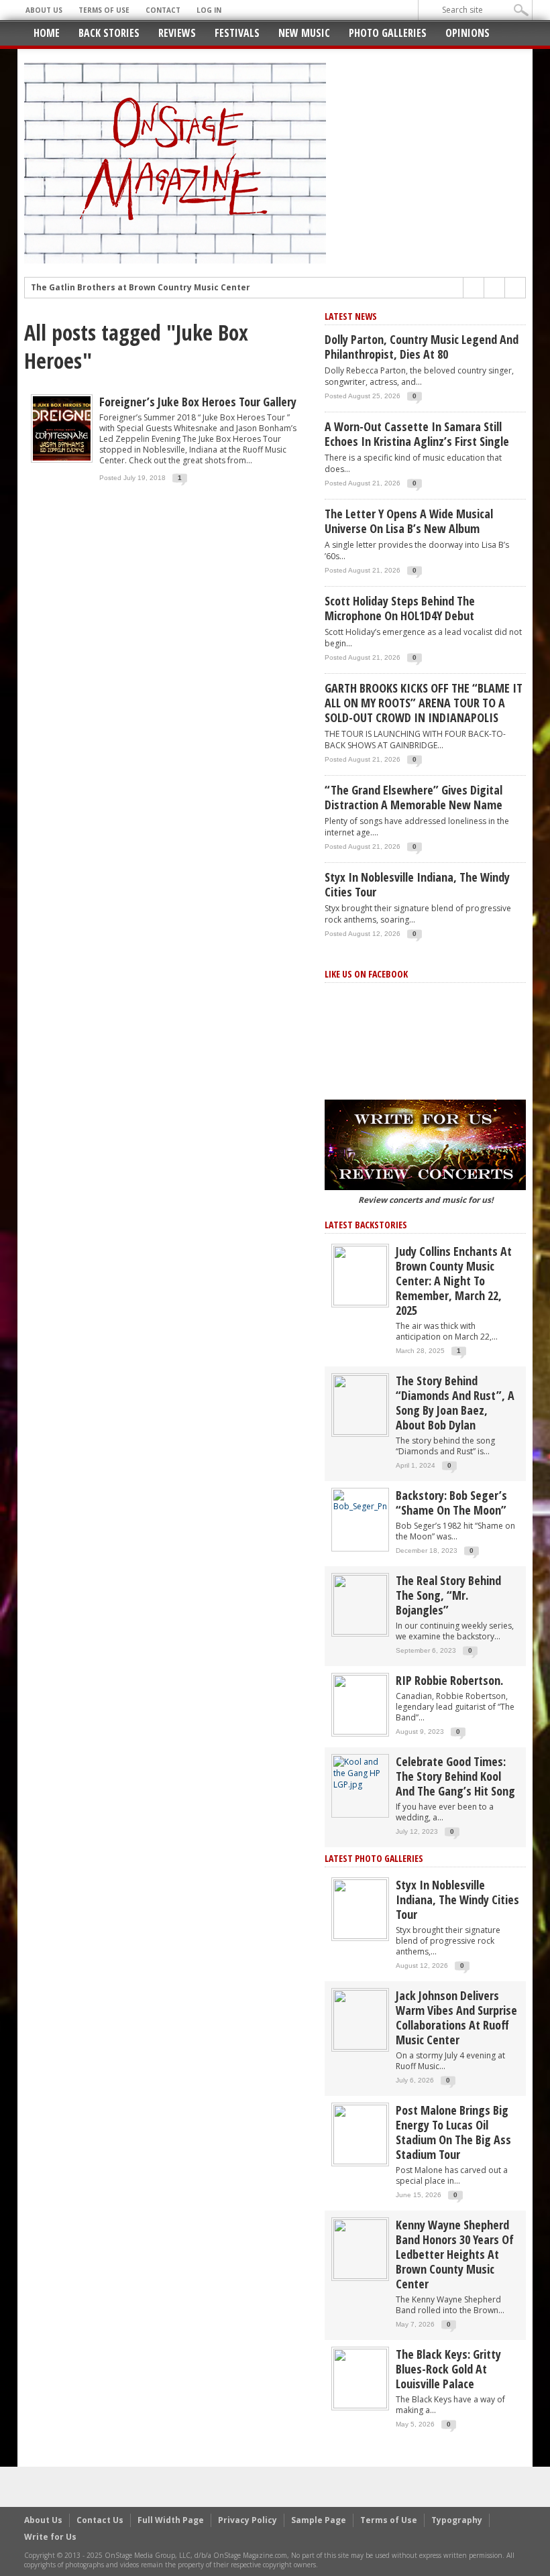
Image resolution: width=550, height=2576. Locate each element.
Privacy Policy (248, 2520)
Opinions (467, 33)
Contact (163, 10)
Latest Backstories (366, 1225)
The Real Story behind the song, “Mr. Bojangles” (448, 1595)
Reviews (177, 33)
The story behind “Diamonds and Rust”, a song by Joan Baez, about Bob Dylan (455, 1403)
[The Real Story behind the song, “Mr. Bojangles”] (360, 1604)
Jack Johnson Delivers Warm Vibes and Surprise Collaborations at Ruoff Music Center (456, 2017)
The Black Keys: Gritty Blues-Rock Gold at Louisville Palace (448, 2369)
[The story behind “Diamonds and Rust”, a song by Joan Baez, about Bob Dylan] (360, 1404)
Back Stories (109, 33)
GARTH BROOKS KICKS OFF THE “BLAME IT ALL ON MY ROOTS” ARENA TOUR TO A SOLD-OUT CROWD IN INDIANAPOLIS (424, 703)
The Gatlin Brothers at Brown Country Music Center (141, 288)
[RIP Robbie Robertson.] (360, 1704)
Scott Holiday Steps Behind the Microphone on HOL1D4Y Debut (400, 608)
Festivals (237, 33)
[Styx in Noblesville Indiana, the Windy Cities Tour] (360, 1909)
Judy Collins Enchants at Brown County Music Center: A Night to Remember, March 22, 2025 (454, 1281)
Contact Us (100, 2520)
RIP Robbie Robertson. (449, 1680)
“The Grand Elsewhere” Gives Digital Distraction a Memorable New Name (414, 797)
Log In (209, 10)
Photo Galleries (388, 33)
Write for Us (50, 2537)
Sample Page (319, 2520)
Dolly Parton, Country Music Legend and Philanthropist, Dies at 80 (422, 347)
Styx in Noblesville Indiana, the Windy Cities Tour (417, 884)
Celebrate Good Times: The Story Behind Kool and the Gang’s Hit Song (455, 1776)
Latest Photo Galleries (374, 1858)
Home (47, 33)
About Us (44, 10)
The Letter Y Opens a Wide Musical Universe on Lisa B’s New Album (409, 521)
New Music (304, 33)
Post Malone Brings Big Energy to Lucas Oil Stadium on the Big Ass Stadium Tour (453, 2132)
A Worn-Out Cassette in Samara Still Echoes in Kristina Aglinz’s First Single (417, 434)
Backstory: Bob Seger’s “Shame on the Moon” (451, 1503)
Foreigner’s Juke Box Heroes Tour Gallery (198, 402)
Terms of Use (104, 10)
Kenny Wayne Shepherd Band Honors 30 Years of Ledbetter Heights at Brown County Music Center (455, 2254)
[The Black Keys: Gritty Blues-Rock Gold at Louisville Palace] (360, 2378)
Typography (457, 2520)
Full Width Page (171, 2520)
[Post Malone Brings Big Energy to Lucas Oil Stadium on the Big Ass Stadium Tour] (360, 2134)
